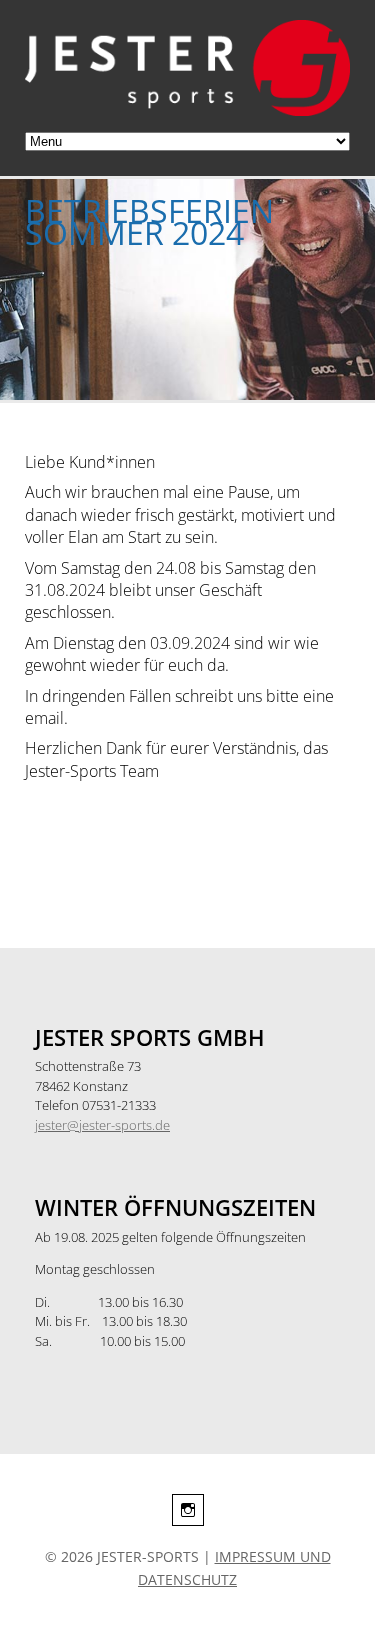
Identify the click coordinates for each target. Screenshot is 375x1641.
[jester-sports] (187, 110)
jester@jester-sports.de (102, 1125)
